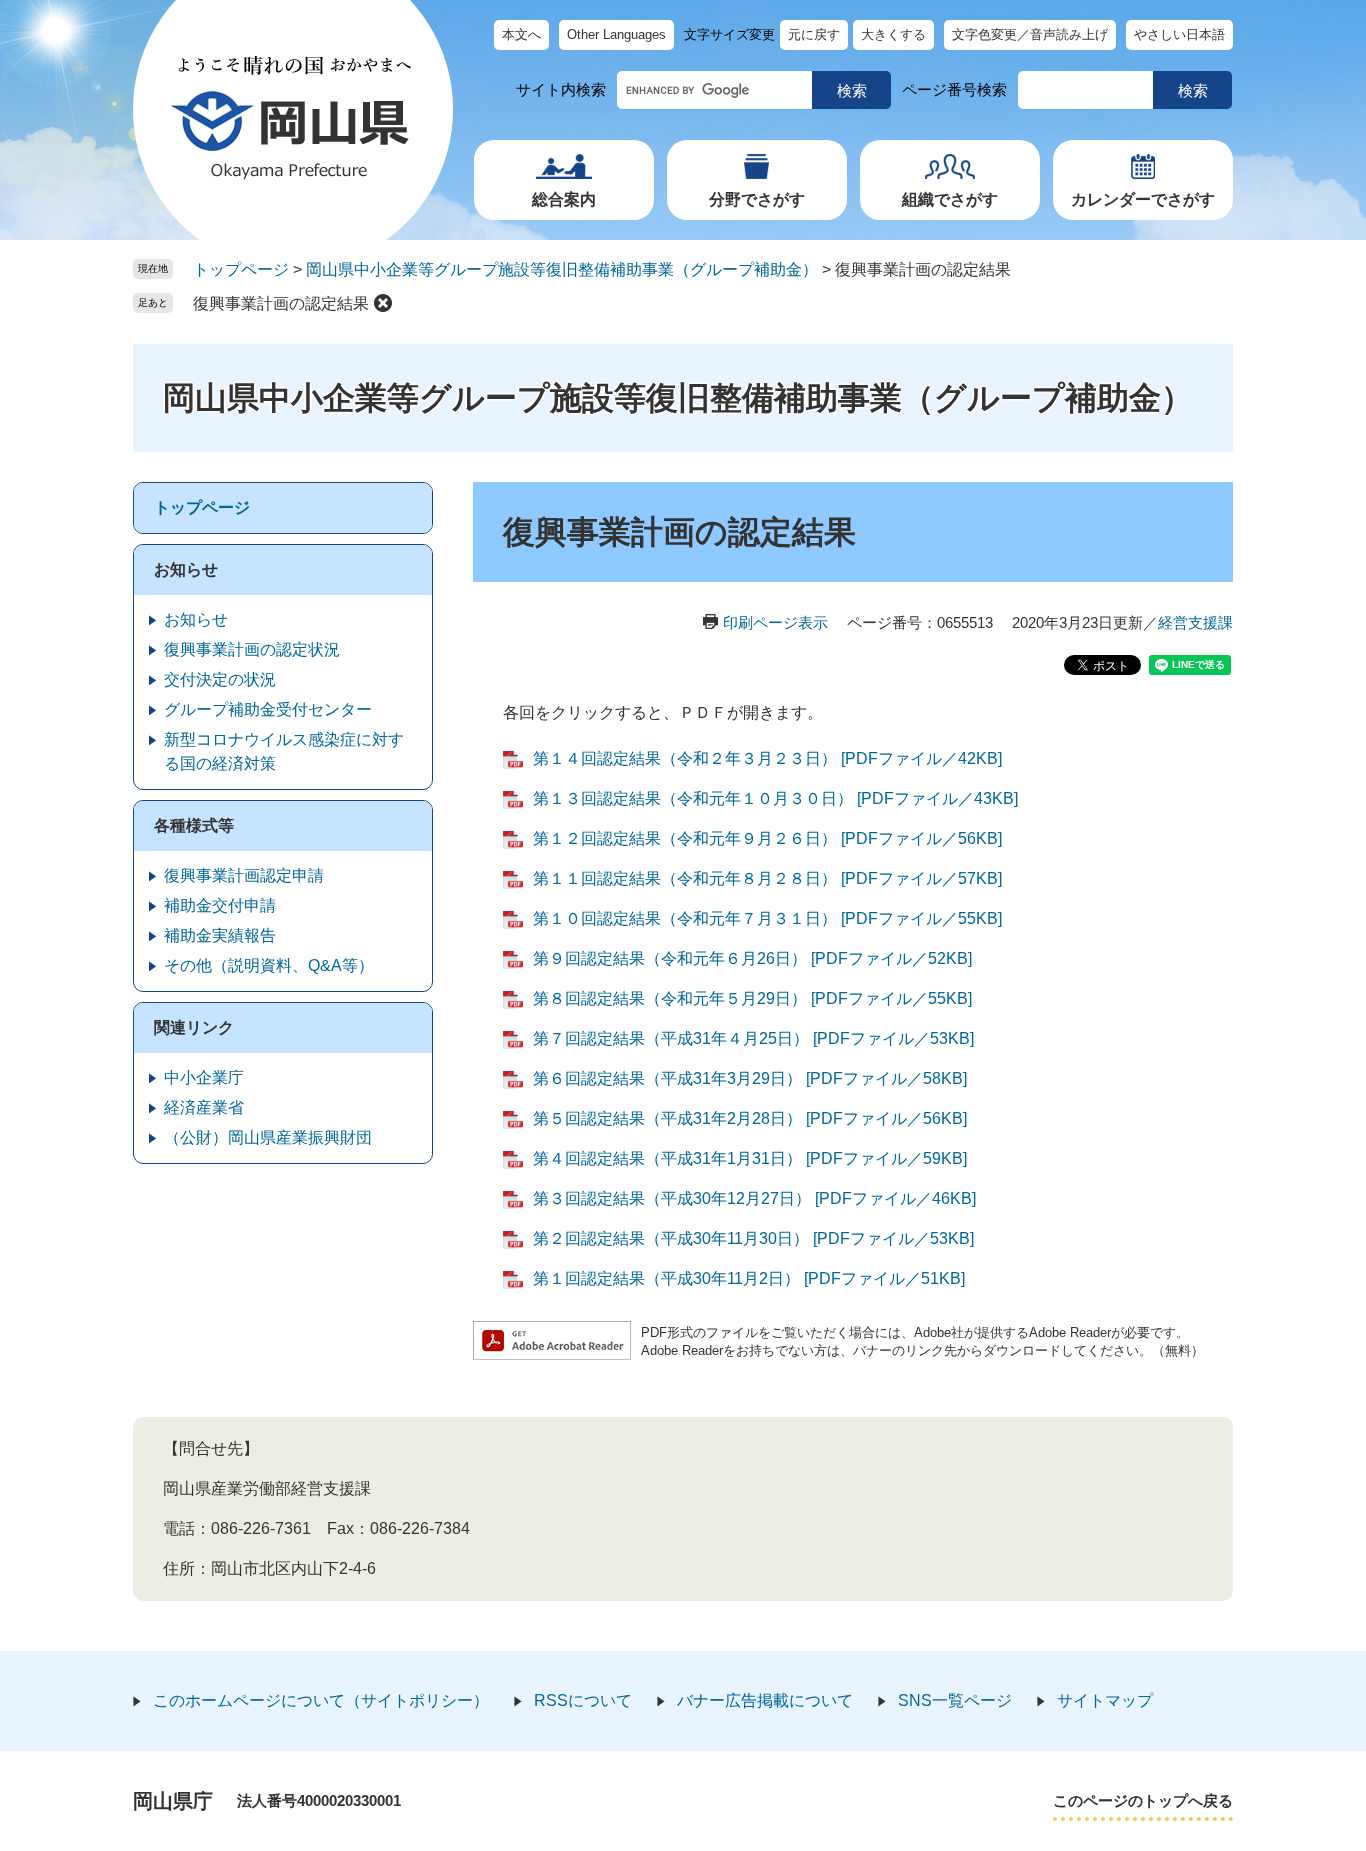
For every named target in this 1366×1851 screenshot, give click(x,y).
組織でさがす (950, 199)
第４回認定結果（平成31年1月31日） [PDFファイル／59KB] (750, 1158)
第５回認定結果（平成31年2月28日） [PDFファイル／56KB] (750, 1118)
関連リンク (194, 1027)
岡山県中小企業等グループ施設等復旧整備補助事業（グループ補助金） (562, 269)
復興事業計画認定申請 (244, 875)
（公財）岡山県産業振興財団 (268, 1137)
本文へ (521, 34)
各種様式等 (194, 825)
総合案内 (564, 199)
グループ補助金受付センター (268, 709)
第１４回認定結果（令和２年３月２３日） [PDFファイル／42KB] (767, 758)
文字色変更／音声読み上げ (1030, 34)
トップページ (241, 269)
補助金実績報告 (220, 935)
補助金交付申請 (220, 905)
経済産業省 (204, 1107)
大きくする (893, 34)
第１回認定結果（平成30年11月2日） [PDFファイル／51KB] (749, 1278)
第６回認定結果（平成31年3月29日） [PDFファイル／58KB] (750, 1078)
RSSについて (583, 1700)
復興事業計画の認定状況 (252, 649)
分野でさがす (757, 199)
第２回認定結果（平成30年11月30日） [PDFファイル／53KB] (753, 1238)
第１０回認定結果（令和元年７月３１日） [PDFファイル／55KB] (767, 918)
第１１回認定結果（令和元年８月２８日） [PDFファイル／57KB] (767, 878)
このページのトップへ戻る (1143, 1800)
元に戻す (814, 34)
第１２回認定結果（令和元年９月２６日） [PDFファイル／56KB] (767, 838)
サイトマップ (1105, 1700)
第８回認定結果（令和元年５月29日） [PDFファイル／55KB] (752, 998)
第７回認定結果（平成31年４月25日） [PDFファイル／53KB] (753, 1038)
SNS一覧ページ (955, 1700)
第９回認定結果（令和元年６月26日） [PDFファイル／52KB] (752, 958)
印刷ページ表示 (775, 622)
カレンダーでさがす (1143, 199)
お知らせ (186, 569)
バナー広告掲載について (765, 1700)
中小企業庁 (204, 1077)
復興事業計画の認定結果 (281, 303)
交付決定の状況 (220, 679)
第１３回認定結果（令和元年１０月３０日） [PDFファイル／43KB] (775, 798)
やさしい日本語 (1179, 34)
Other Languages (616, 34)
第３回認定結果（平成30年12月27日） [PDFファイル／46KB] (754, 1198)
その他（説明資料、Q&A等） (269, 965)
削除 (383, 303)
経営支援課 (1195, 622)
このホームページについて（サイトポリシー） (321, 1700)
